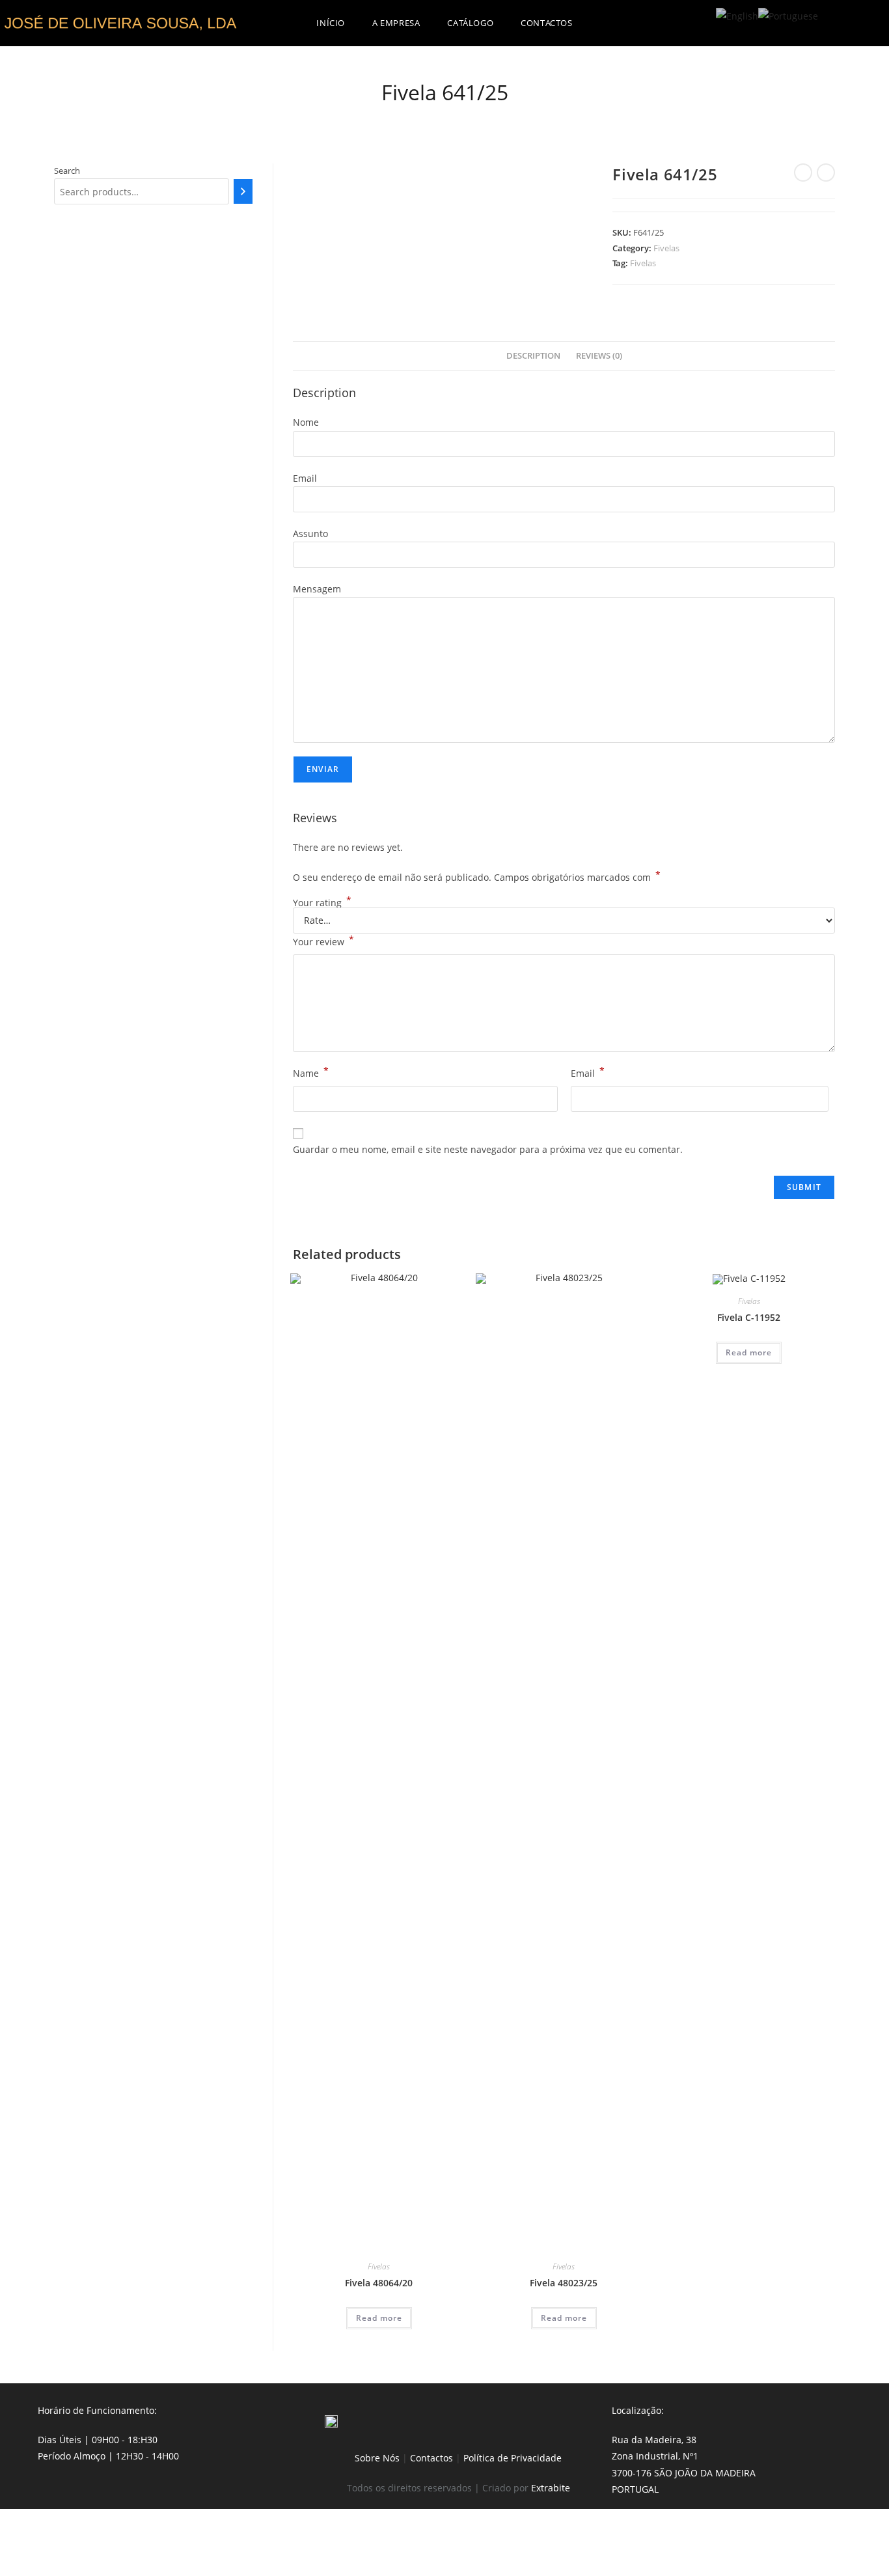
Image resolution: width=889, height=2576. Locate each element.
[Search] (243, 191)
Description (533, 356)
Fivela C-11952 (749, 1317)
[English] (737, 15)
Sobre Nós (377, 2458)
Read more (379, 2318)
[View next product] (826, 173)
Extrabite (551, 2488)
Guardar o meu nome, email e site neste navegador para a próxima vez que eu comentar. (488, 1149)
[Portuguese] (788, 15)
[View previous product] (803, 173)
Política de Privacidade (513, 2458)
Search (67, 171)
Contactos (431, 2458)
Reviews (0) (599, 356)
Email (588, 1072)
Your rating (322, 903)
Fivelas (666, 248)
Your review (323, 941)
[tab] (533, 356)
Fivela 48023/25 (564, 2283)
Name (311, 1072)
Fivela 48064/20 (379, 2283)
